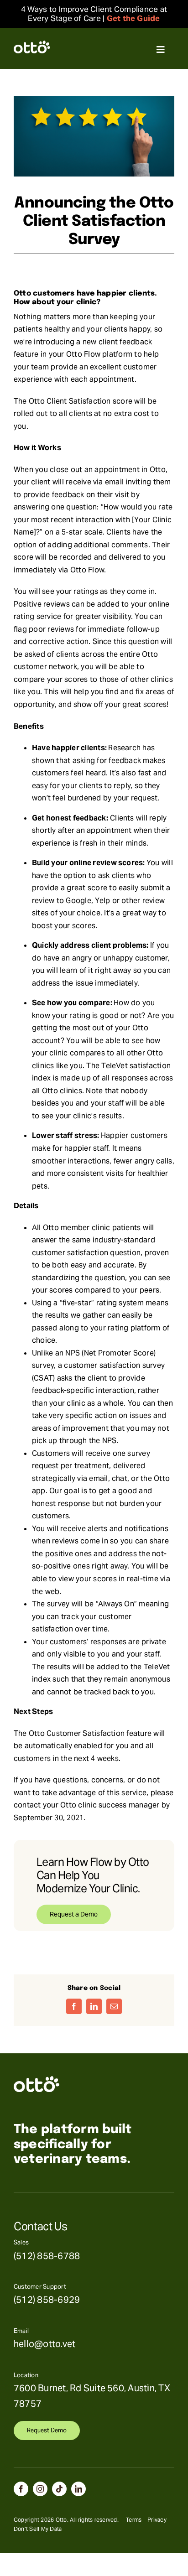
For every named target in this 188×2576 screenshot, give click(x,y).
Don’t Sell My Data (38, 2529)
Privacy (157, 2520)
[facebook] (21, 2489)
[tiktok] (59, 2489)
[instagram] (40, 2489)
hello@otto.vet (44, 2344)
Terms (134, 2520)
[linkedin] (78, 2489)
